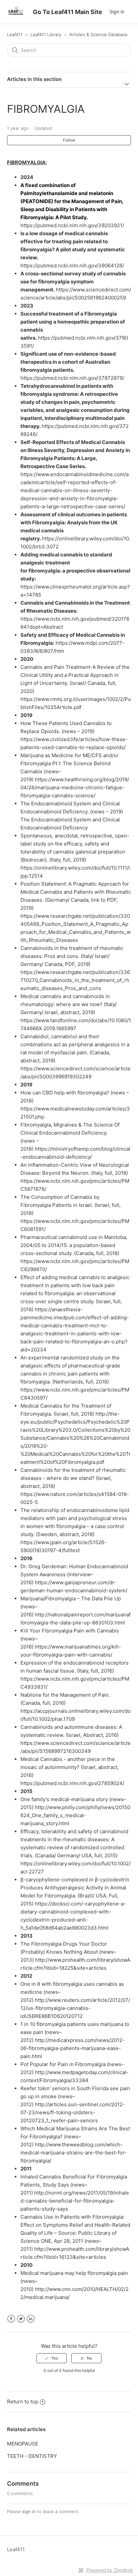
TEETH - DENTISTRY (32, 2456)
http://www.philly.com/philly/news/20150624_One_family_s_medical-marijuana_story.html (75, 1815)
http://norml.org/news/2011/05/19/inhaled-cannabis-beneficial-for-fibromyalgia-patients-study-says (75, 2201)
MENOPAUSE (23, 2444)
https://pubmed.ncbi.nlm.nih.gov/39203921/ (72, 225)
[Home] (16, 15)
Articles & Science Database (98, 34)
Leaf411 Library (46, 34)
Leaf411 (15, 34)
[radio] (52, 2358)
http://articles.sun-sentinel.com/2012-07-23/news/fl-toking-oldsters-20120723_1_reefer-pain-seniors (73, 2112)
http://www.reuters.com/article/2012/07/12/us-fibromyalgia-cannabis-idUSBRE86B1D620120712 (75, 2008)
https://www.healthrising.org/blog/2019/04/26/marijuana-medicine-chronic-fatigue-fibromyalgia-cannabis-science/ (75, 787)
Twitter (21, 2319)
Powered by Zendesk (110, 2570)
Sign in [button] (117, 12)
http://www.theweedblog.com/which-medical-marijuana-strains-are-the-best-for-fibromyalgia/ (74, 2153)
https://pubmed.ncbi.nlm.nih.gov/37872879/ (72, 378)
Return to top (23, 2402)
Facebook (11, 2319)
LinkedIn (31, 2319)
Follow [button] (69, 140)
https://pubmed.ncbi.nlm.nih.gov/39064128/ (72, 265)
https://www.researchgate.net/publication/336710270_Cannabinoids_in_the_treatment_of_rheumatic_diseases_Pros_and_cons (75, 980)
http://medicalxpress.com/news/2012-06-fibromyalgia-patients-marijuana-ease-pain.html (73, 2048)
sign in (29, 2511)
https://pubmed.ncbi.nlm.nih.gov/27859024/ (72, 1783)
